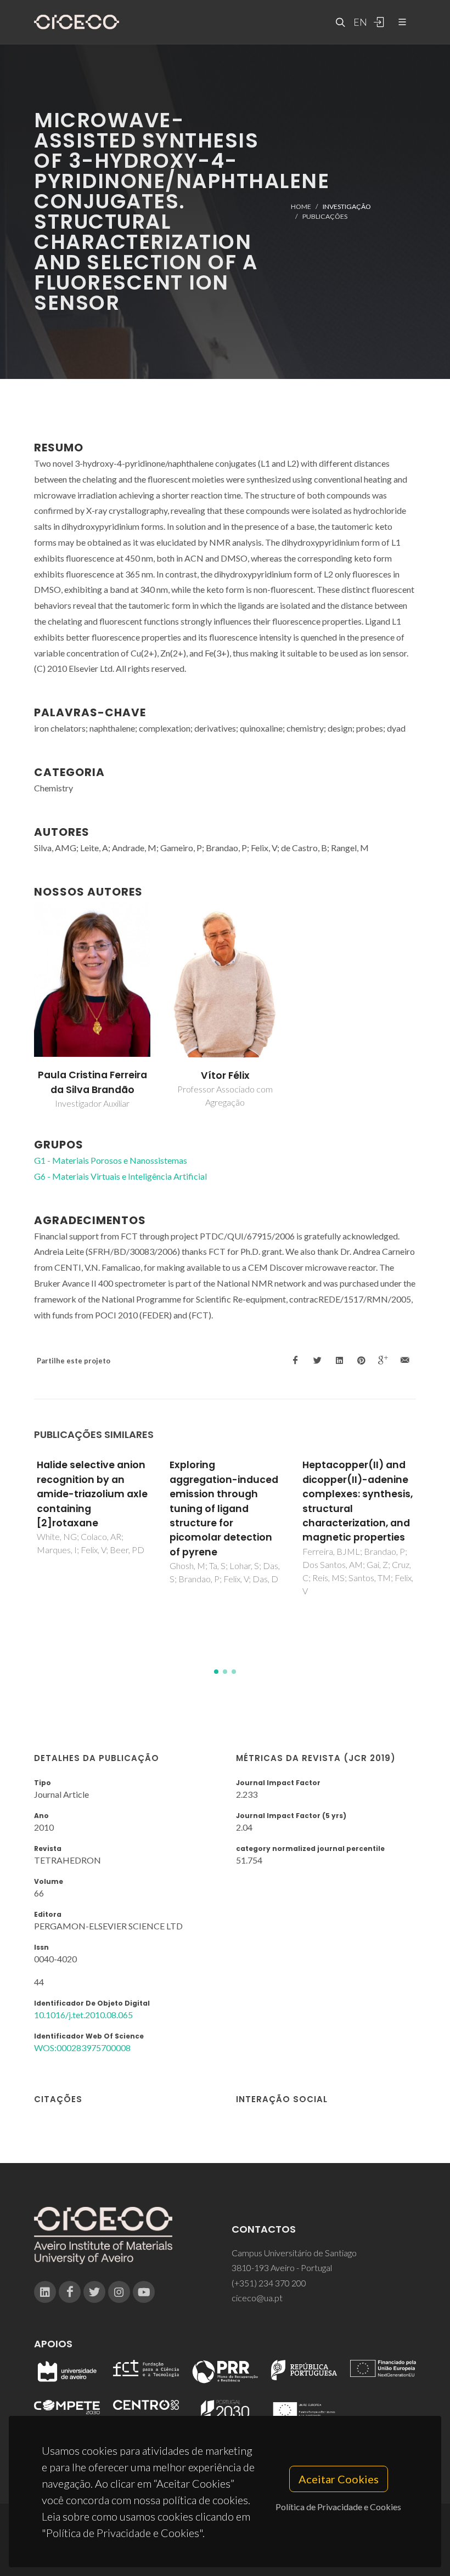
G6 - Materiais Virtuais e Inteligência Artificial (120, 1176)
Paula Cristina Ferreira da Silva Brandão (92, 1082)
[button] (216, 1672)
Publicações (325, 216)
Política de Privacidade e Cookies (338, 2507)
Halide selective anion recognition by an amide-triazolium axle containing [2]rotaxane (92, 1494)
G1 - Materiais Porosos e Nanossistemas (111, 1160)
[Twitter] (94, 2292)
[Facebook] (70, 2292)
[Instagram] (119, 2292)
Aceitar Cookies (339, 2479)
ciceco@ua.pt (257, 2298)
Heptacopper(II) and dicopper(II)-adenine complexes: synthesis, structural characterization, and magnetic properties (358, 1501)
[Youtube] (144, 2292)
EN (359, 22)
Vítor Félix (225, 1075)
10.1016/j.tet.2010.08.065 (83, 2015)
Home (301, 206)
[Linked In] (45, 2292)
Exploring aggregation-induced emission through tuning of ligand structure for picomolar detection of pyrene (224, 1508)
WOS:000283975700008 (82, 2048)
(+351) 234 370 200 (269, 2283)
